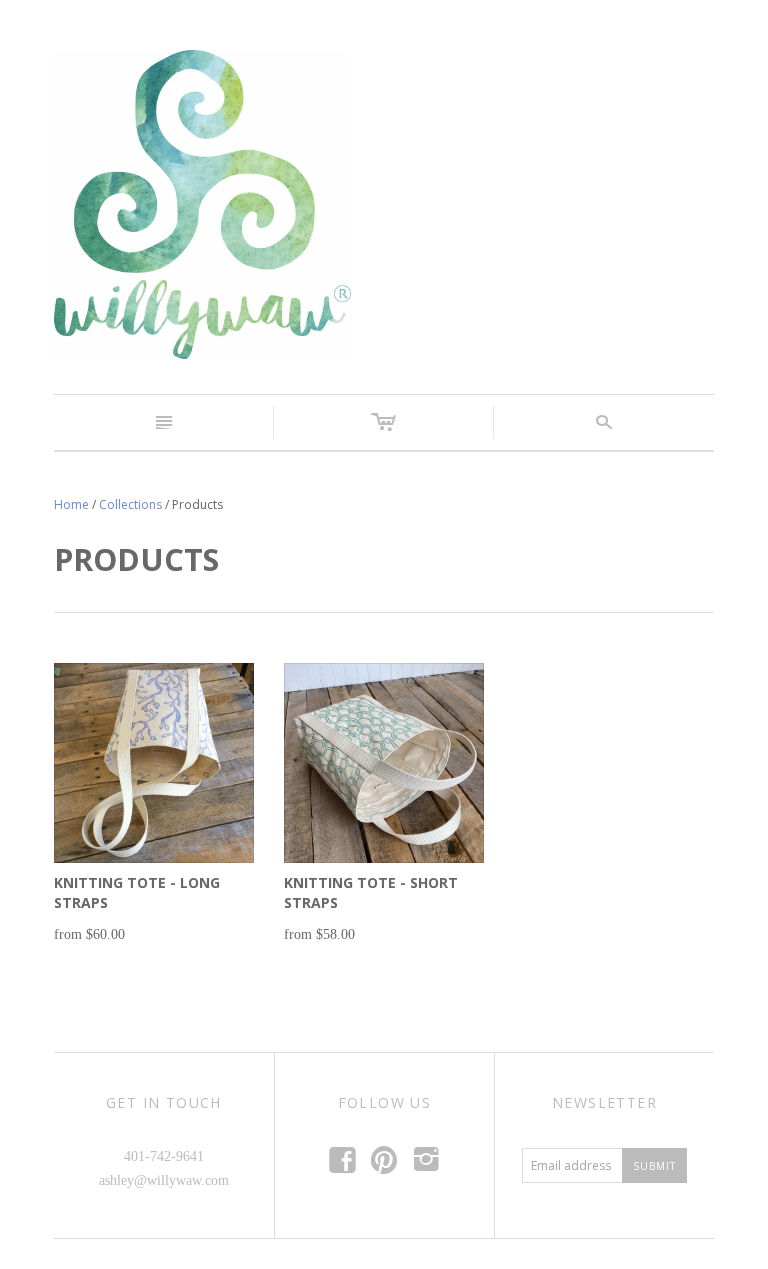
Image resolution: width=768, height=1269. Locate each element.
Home (71, 504)
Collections (130, 504)
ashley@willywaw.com (164, 1180)
